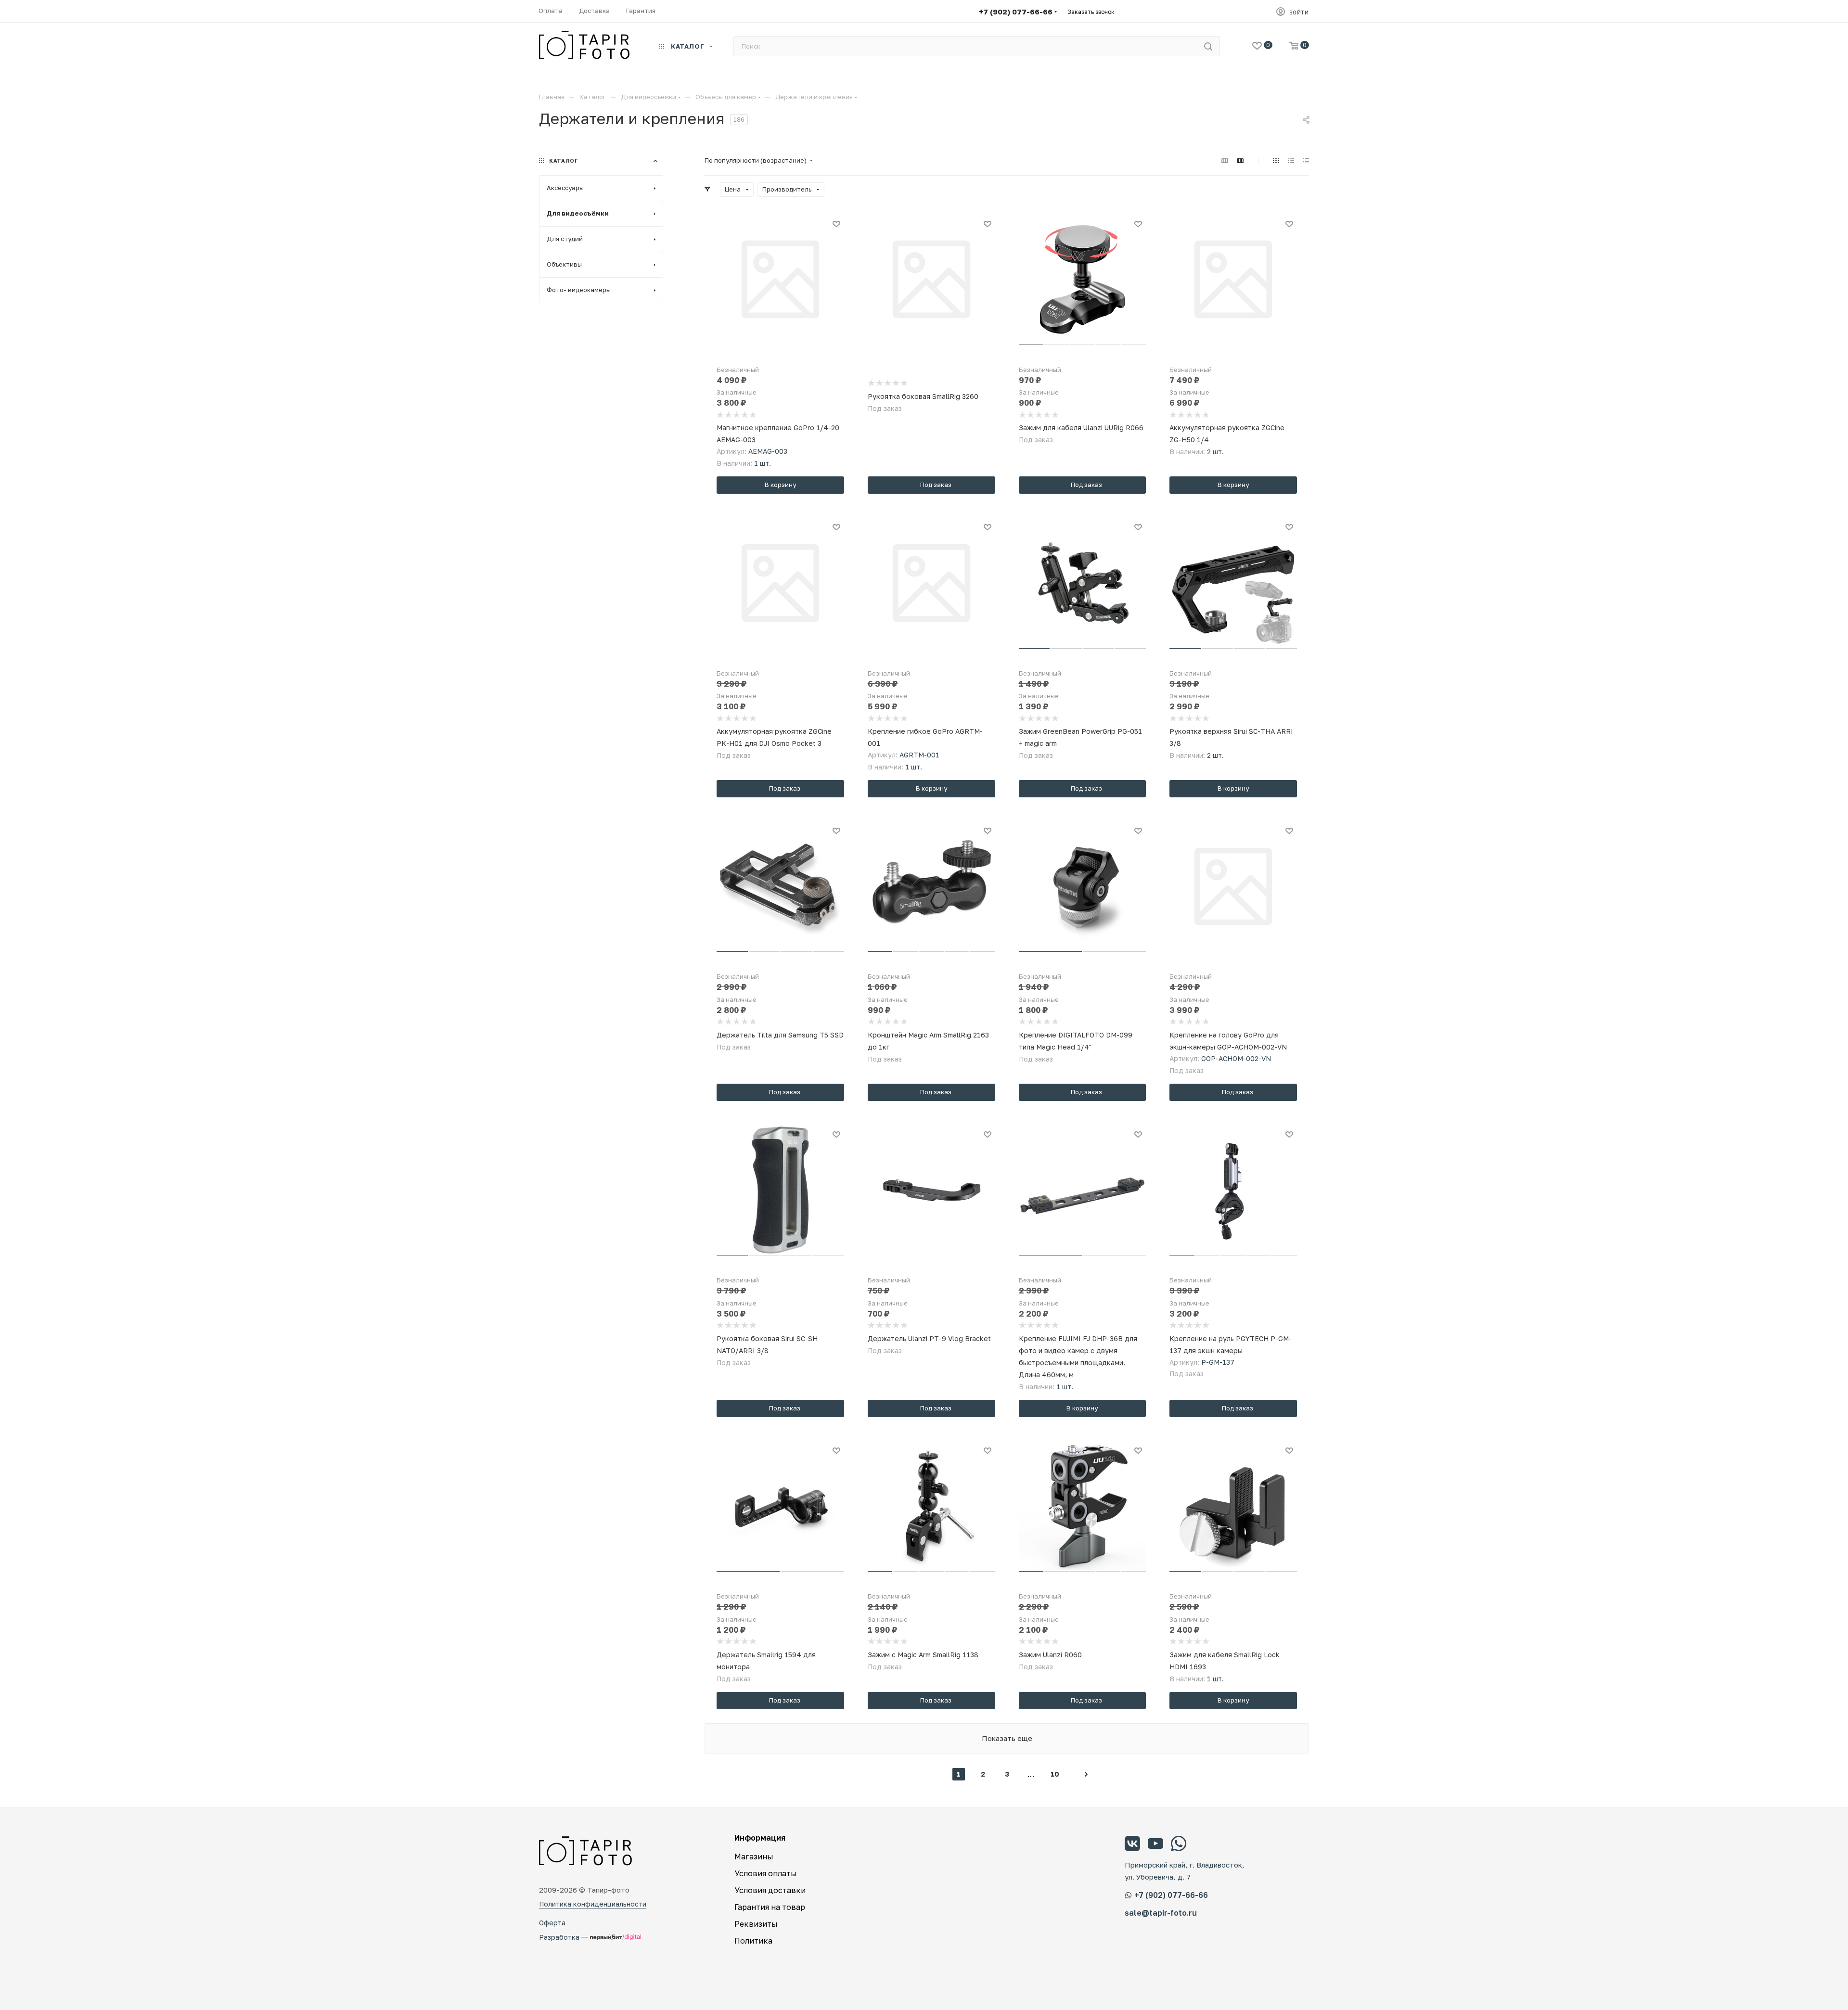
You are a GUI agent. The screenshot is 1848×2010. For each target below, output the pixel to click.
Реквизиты (756, 1924)
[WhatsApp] (1179, 1845)
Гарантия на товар (770, 1907)
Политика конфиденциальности (593, 1904)
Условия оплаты (766, 1873)
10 (1055, 1774)
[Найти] (1208, 46)
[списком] (1291, 160)
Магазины (754, 1856)
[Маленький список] (1225, 160)
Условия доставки (770, 1890)
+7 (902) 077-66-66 (1016, 12)
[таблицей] (1306, 160)
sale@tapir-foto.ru (1161, 1913)
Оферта (552, 1923)
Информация (760, 1838)
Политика (753, 1941)
